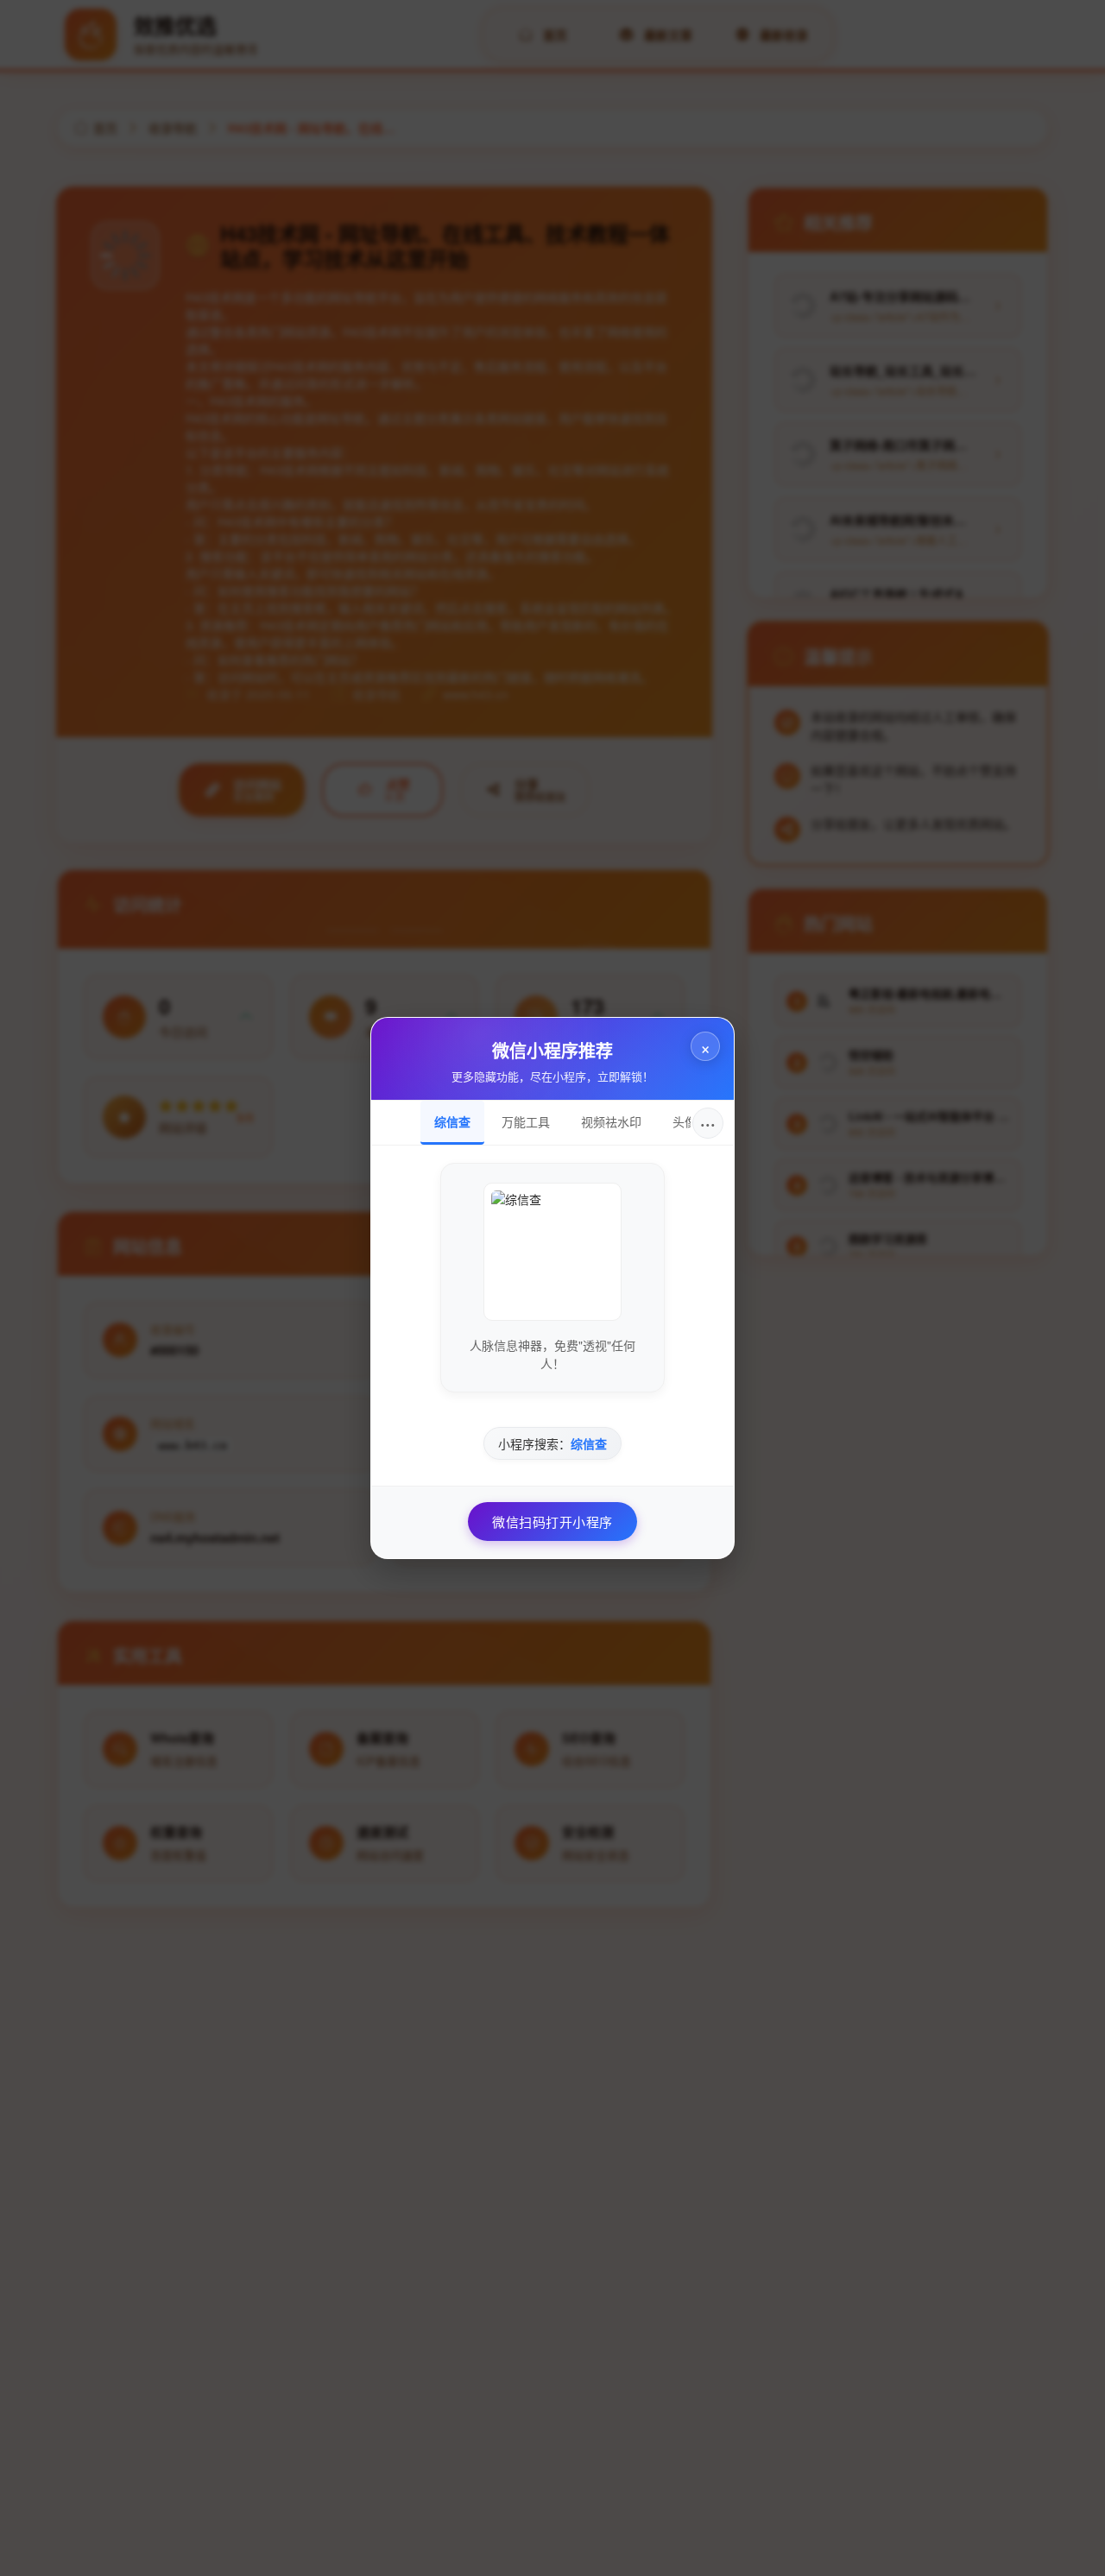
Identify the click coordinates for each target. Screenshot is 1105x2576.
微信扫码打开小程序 (552, 1522)
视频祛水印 (611, 1121)
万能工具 (526, 1121)
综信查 (452, 1121)
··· (708, 1123)
